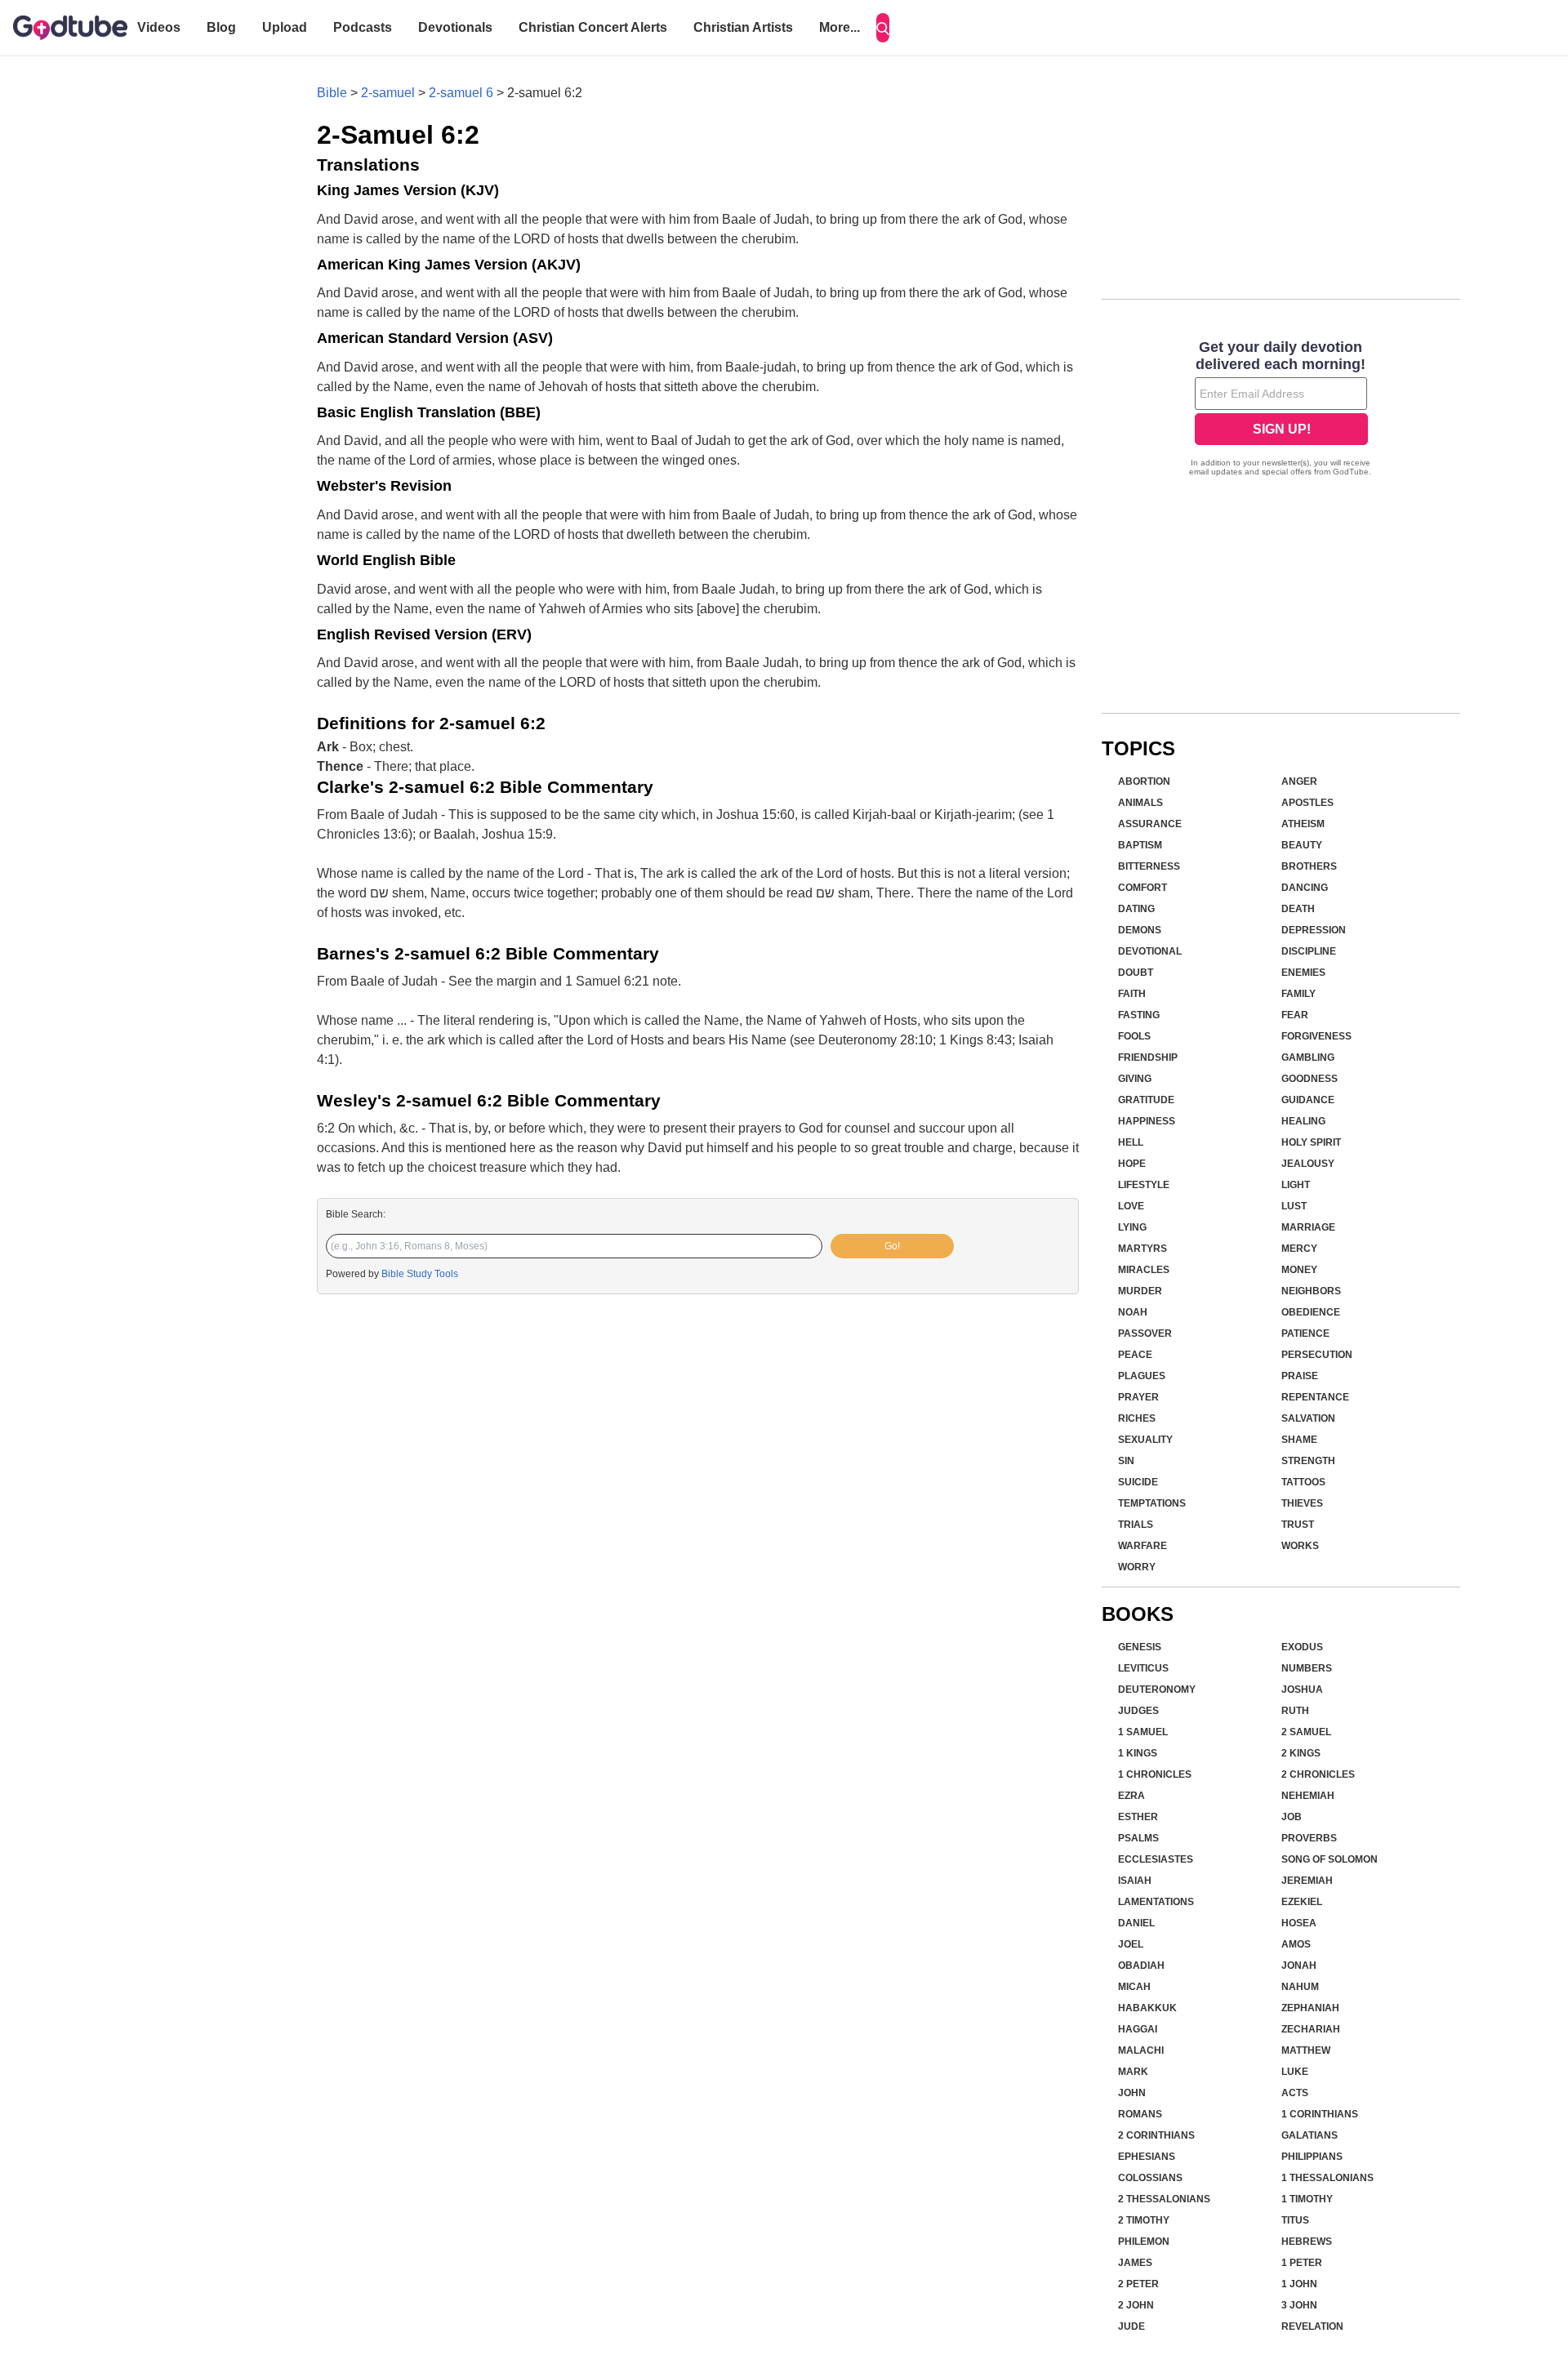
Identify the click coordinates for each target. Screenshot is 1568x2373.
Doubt (1136, 973)
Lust (1294, 1206)
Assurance (1150, 824)
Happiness (1147, 1121)
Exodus (1302, 1647)
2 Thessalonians (1164, 2199)
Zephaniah (1310, 2008)
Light (1296, 1185)
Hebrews (1307, 2242)
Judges (1138, 1711)
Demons (1140, 930)
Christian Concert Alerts (593, 27)
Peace (1135, 1355)
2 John (1136, 2305)
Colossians (1150, 2178)
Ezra (1131, 1796)
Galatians (1310, 2135)
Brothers (1309, 866)
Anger (1299, 781)
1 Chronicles (1155, 1774)
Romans (1140, 2114)
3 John (1299, 2305)
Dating (1136, 909)
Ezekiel (1302, 1902)
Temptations (1152, 1503)
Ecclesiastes (1156, 1859)
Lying (1132, 1227)
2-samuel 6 (461, 93)
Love (1131, 1206)
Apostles (1307, 803)
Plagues (1142, 1376)
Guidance (1308, 1100)
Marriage (1308, 1227)
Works (1300, 1546)
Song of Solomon (1330, 1859)
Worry (1137, 1567)
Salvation (1308, 1418)
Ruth (1295, 1711)
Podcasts (363, 27)
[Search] (883, 28)
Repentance (1315, 1397)
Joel (1131, 1944)
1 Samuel (1143, 1732)
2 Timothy (1144, 2220)
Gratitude (1146, 1100)
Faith (1132, 994)
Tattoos (1303, 1482)
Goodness (1310, 1079)
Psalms (1138, 1838)
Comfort (1143, 888)
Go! (892, 1246)
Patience (1305, 1333)
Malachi (1141, 2050)
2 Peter (1138, 2284)
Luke (1295, 2072)
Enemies (1303, 973)
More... (840, 27)
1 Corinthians (1320, 2114)
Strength (1308, 1461)
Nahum (1300, 1987)
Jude (1131, 2326)
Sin (1126, 1461)
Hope (1132, 1164)
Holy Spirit (1311, 1142)
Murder (1140, 1291)
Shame (1299, 1440)
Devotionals (455, 27)
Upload (285, 27)
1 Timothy (1307, 2199)
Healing (1303, 1121)
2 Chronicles (1318, 1774)
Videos (159, 27)
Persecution (1317, 1355)
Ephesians (1147, 2157)
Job (1292, 1817)
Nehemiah (1308, 1796)
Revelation (1312, 2326)
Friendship (1148, 1057)
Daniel (1136, 1923)
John (1132, 2093)
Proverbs (1309, 1838)
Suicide (1138, 1482)
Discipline (1309, 951)
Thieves (1302, 1503)
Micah (1134, 1987)
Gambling (1308, 1057)
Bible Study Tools (420, 1274)
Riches (1137, 1418)
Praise (1300, 1376)
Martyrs (1143, 1249)
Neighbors (1311, 1291)
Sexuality (1145, 1440)
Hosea (1299, 1923)
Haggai (1138, 2029)
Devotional (1150, 951)
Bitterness (1149, 866)
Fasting (1139, 1015)
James (1135, 2263)
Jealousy (1308, 1164)
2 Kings (1301, 1753)
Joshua (1302, 1690)
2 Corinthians (1156, 2135)
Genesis (1140, 1647)
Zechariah (1311, 2029)
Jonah (1299, 1966)
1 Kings (1138, 1753)
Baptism (1140, 845)
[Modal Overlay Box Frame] (1281, 410)
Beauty (1302, 845)
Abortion (1144, 781)
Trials (1136, 1525)
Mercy (1299, 1249)
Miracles (1144, 1270)
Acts (1295, 2093)
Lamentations (1156, 1902)
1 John (1299, 2284)
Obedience (1311, 1312)
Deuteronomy (1157, 1690)
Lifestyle (1144, 1185)
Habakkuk (1147, 2008)
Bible (332, 93)
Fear (1295, 1015)
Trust (1298, 1525)
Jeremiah (1307, 1881)
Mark (1133, 2072)
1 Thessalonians (1327, 2178)
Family (1298, 994)
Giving (1135, 1079)
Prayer (1138, 1397)
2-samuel (388, 93)
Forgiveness (1316, 1036)
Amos (1296, 1944)
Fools (1134, 1036)
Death (1298, 909)
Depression (1314, 930)
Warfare (1143, 1546)
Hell (1131, 1142)
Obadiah (1141, 1966)
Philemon (1144, 2242)
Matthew (1306, 2050)
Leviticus (1143, 1668)
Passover (1145, 1333)
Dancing (1305, 888)
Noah (1133, 1312)
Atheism (1303, 824)
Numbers (1307, 1668)
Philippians (1312, 2157)
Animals (1140, 803)
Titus (1295, 2220)
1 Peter (1302, 2263)
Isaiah (1135, 1881)
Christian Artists (743, 27)
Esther (1138, 1817)
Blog (221, 27)
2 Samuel (1306, 1732)
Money (1299, 1270)
